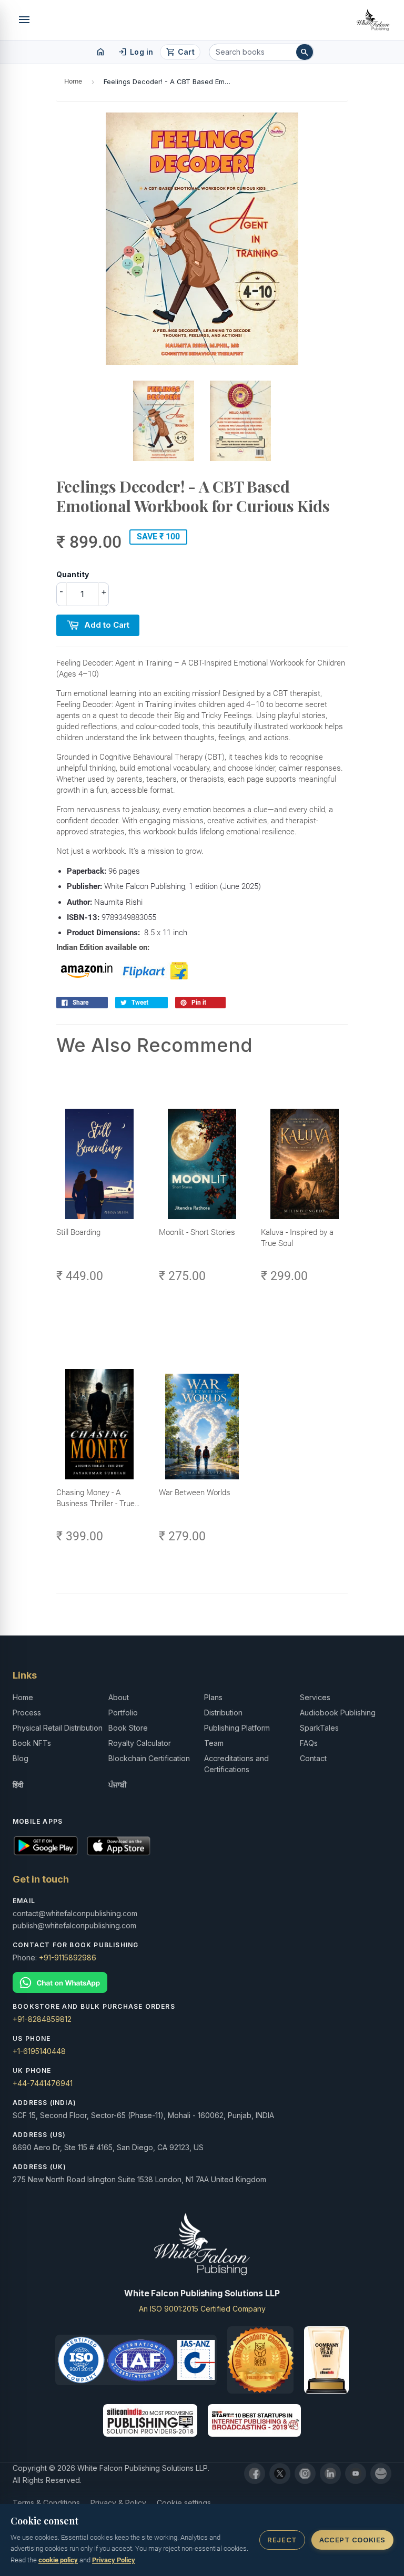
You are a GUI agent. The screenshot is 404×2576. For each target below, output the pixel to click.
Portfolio (123, 1713)
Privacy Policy (114, 2560)
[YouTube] (356, 2473)
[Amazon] (381, 2473)
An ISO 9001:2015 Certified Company (202, 2309)
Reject (282, 2540)
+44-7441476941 (43, 2083)
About (119, 1697)
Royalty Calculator (140, 1743)
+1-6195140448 (39, 2051)
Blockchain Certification (149, 1758)
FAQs (309, 1743)
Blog (21, 1758)
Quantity (73, 574)
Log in (135, 52)
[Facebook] (255, 2473)
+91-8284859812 (42, 2019)
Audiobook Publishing (338, 1713)
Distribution (223, 1713)
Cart (180, 52)
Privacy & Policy (118, 2503)
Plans (213, 1697)
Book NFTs (32, 1743)
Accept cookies (352, 2540)
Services (315, 1697)
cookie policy (58, 2560)
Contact (313, 1758)
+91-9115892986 (68, 1957)
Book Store (128, 1728)
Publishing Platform (237, 1728)
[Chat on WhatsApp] (202, 1983)
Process (27, 1713)
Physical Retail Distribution (58, 1728)
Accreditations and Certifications (236, 1764)
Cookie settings (184, 2503)
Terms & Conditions (46, 2503)
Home (73, 81)
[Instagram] (305, 2473)
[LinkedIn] (330, 2473)
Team (214, 1743)
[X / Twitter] (280, 2473)
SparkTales (319, 1728)
